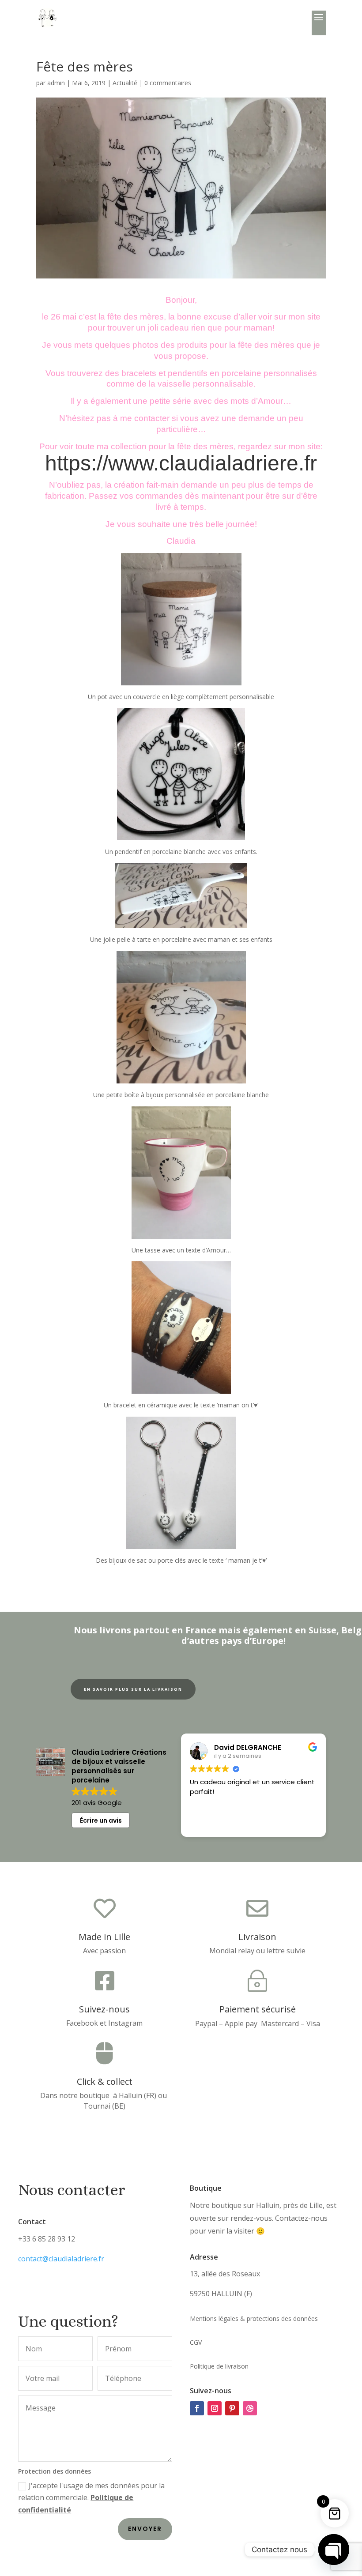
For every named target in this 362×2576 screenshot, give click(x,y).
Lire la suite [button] (295, 1824)
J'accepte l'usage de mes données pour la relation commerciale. (91, 2497)
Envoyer (145, 2529)
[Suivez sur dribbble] (250, 2408)
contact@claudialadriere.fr (61, 2259)
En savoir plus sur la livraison (133, 1689)
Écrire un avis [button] (101, 1820)
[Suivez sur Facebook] (197, 2408)
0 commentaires (168, 83)
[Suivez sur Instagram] (215, 2408)
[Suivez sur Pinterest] (232, 2408)
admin (56, 83)
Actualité (125, 83)
